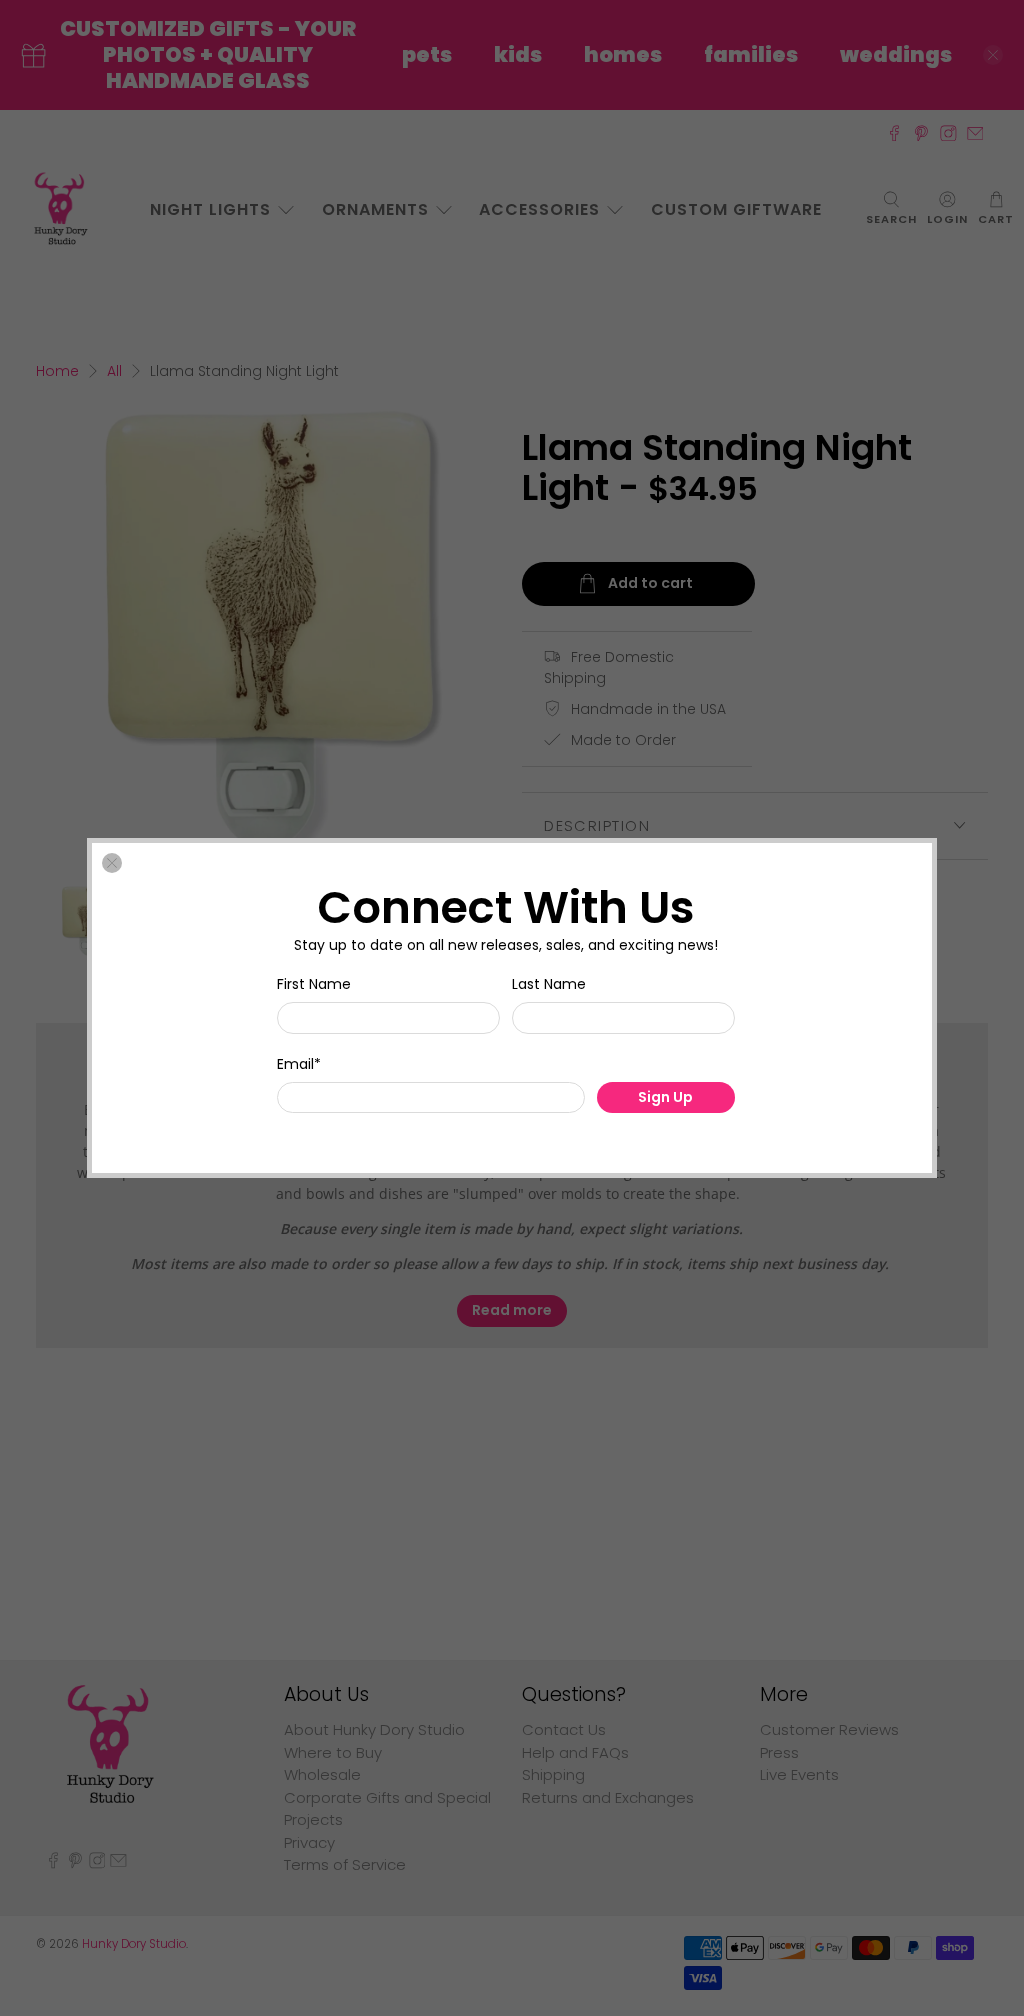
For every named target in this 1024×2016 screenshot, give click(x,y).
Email (299, 1064)
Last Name (549, 984)
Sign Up (665, 1097)
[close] (112, 863)
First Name (314, 984)
